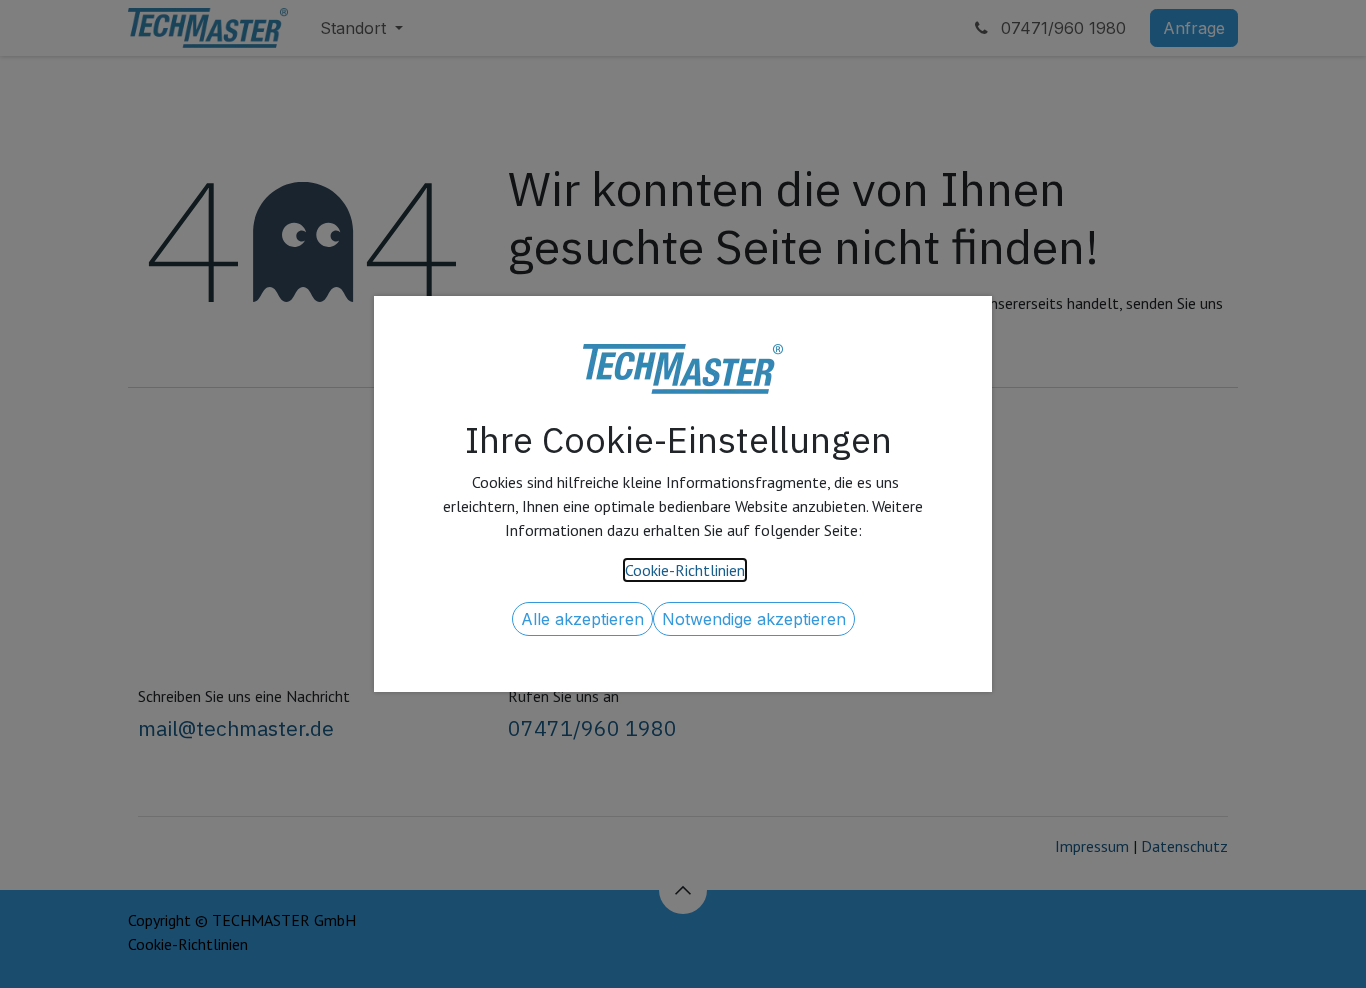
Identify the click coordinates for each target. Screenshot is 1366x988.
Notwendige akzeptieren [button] (754, 619)
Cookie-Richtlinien (685, 570)
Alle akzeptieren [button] (582, 619)
